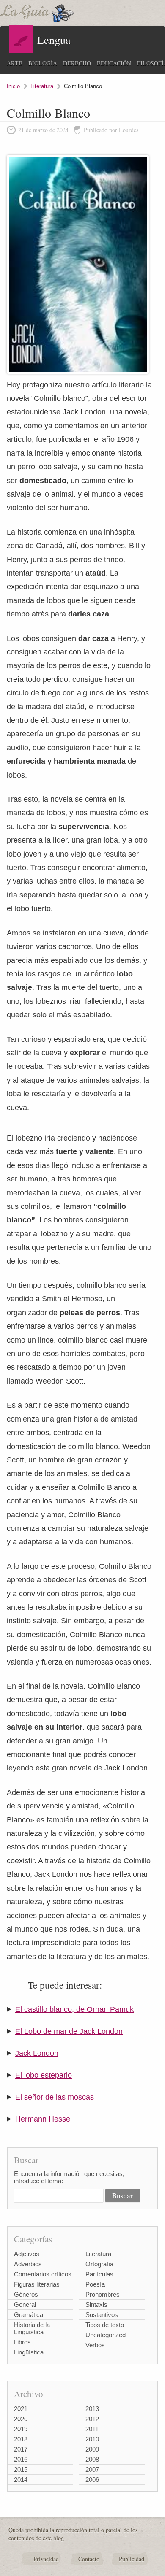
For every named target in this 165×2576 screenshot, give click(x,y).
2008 (92, 2459)
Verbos (95, 2345)
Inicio (13, 86)
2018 (21, 2439)
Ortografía (99, 2264)
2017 (21, 2449)
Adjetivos (27, 2254)
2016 (21, 2459)
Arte (15, 63)
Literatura (42, 86)
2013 (92, 2409)
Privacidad (46, 2559)
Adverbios (28, 2264)
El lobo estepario (44, 2075)
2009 (92, 2449)
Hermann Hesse (43, 2119)
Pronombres (103, 2294)
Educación (114, 63)
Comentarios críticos (43, 2274)
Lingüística (29, 2352)
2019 (21, 2429)
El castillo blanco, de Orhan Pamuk (74, 2009)
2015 (21, 2469)
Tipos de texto (105, 2325)
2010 (92, 2439)
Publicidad (132, 2559)
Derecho (77, 63)
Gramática (29, 2315)
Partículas (99, 2274)
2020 (21, 2419)
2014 (21, 2480)
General (25, 2304)
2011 (92, 2429)
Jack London (37, 2053)
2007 (92, 2469)
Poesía (95, 2284)
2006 (92, 2480)
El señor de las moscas (55, 2097)
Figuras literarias (37, 2284)
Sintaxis (96, 2304)
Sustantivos (102, 2315)
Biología (43, 63)
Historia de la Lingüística (32, 2328)
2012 (92, 2419)
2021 (21, 2409)
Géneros (26, 2294)
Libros (22, 2342)
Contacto (89, 2559)
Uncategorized (106, 2335)
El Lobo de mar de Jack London (69, 2031)
